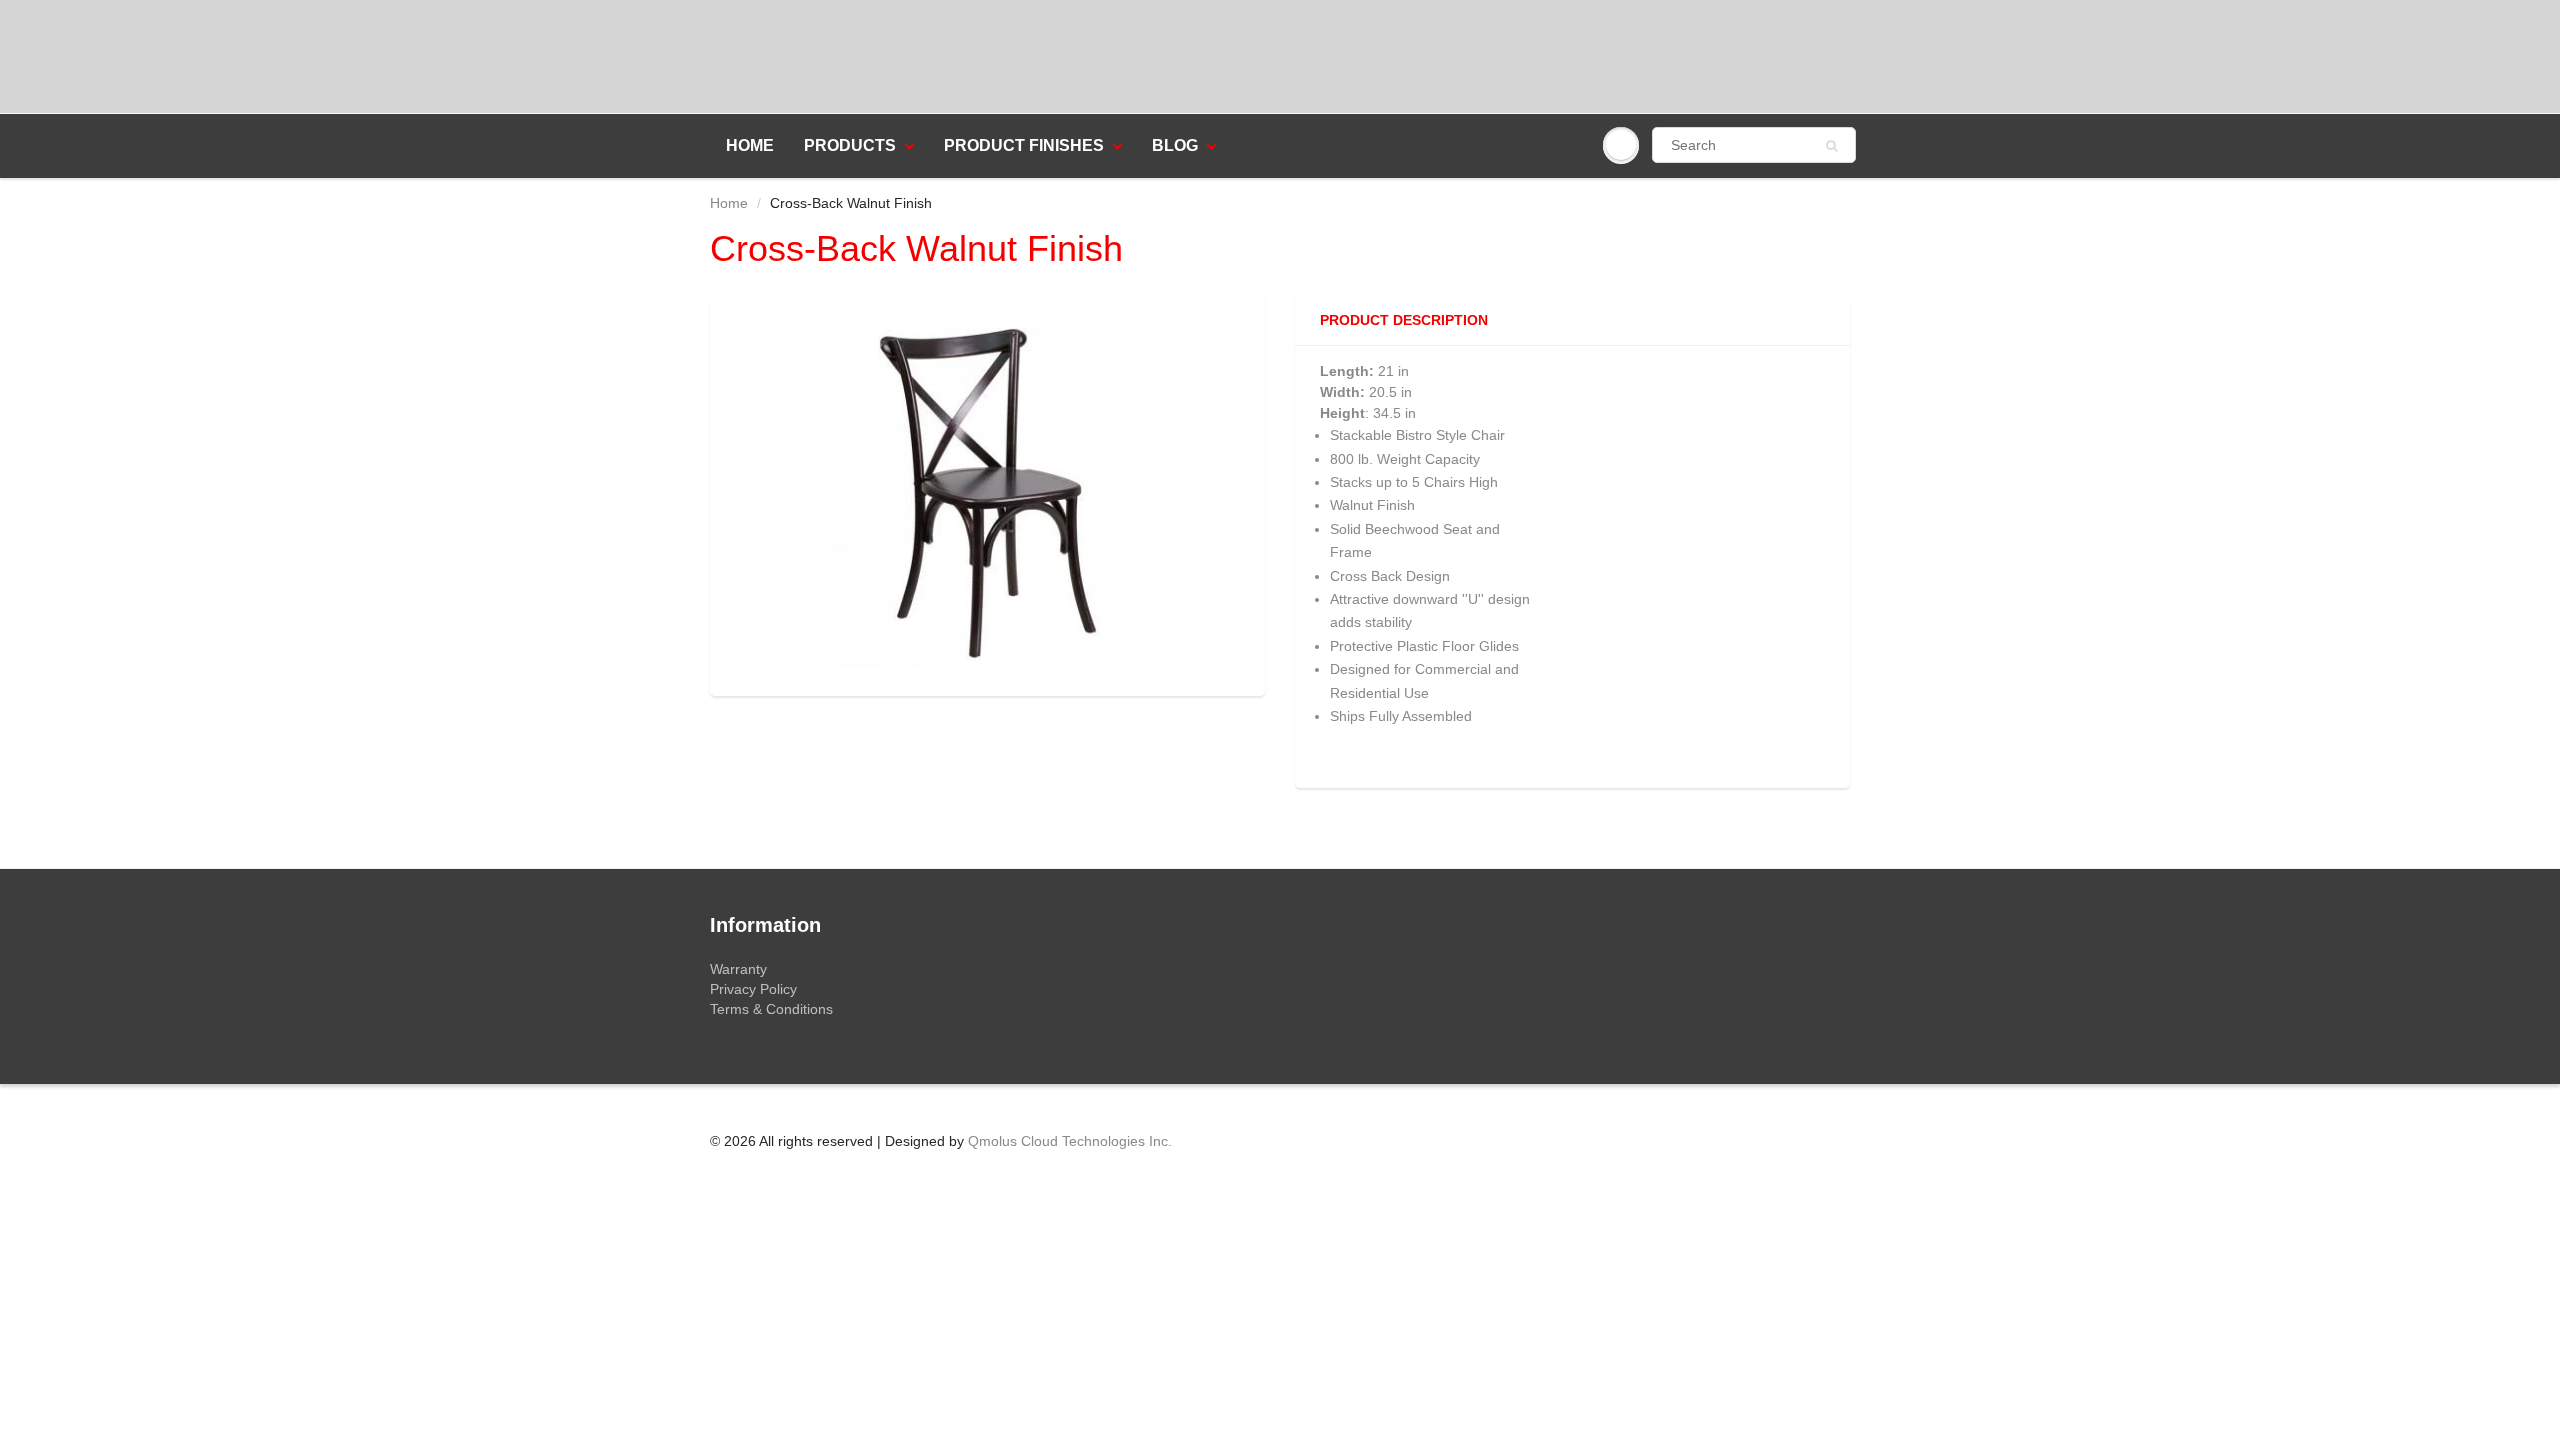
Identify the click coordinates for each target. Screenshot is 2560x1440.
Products (850, 145)
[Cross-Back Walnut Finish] (987, 493)
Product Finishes (1024, 145)
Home (750, 145)
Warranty (738, 969)
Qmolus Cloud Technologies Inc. (1070, 1141)
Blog (1175, 145)
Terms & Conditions (771, 1009)
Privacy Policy (753, 989)
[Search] (1831, 146)
